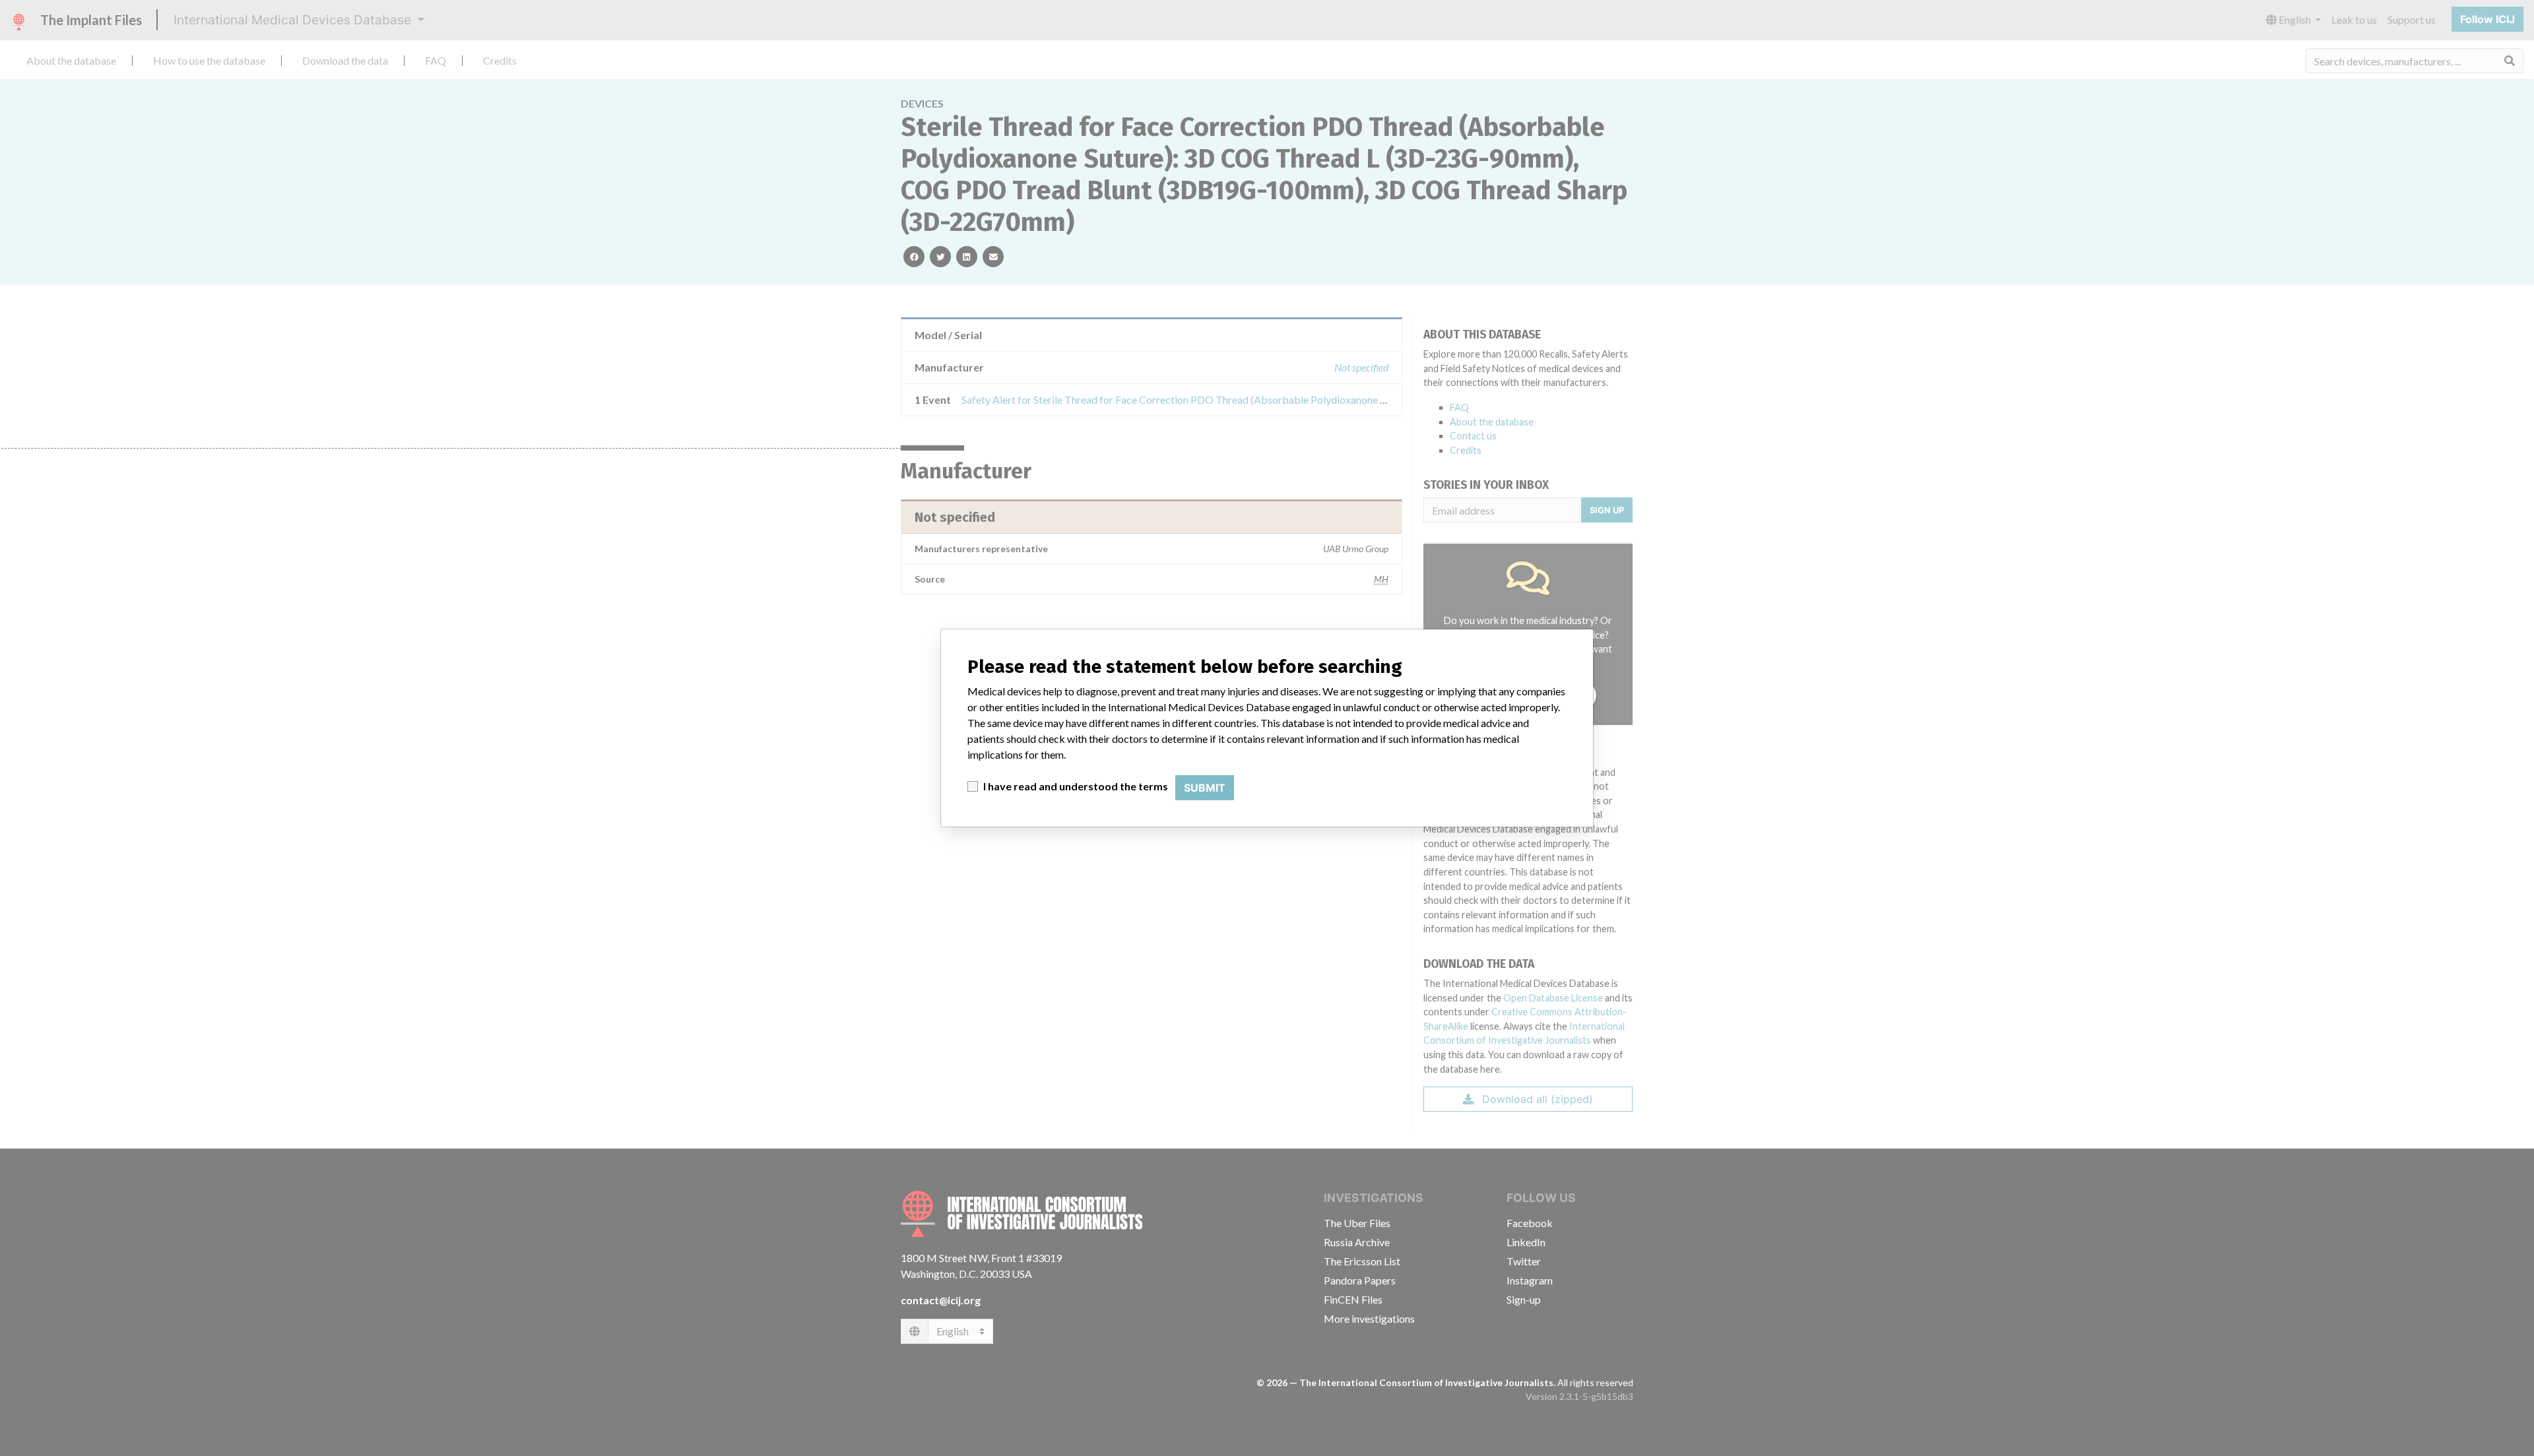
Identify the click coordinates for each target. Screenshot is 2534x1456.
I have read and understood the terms (1076, 786)
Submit (1205, 788)
